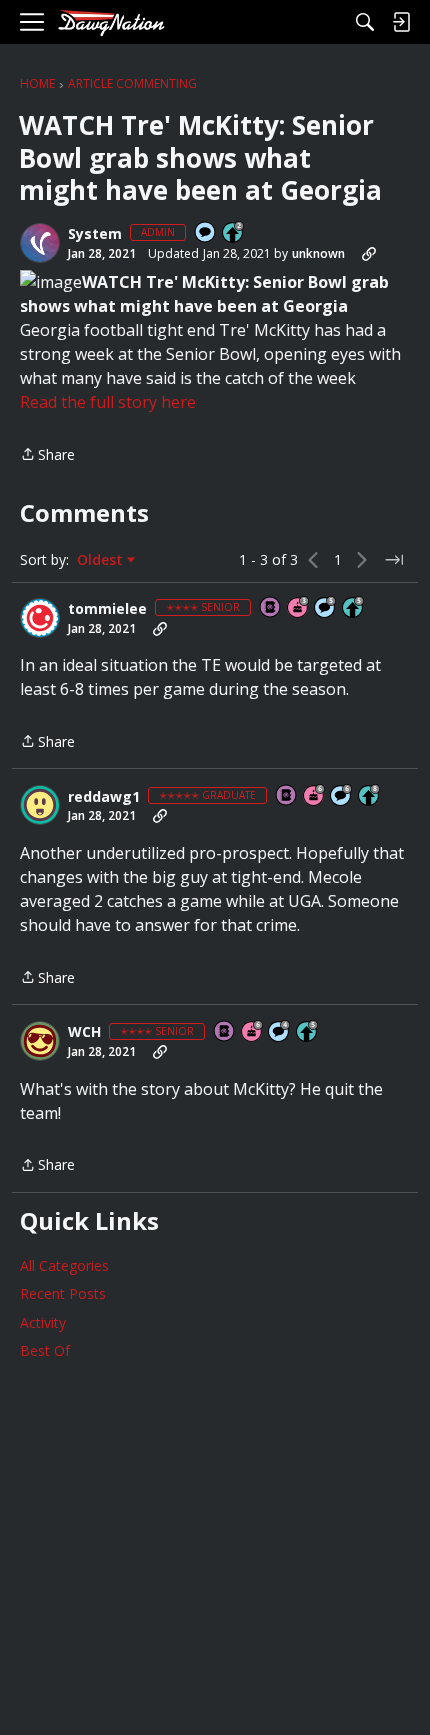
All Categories (64, 1265)
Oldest (102, 560)
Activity (43, 1322)
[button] (40, 243)
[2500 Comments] (342, 796)
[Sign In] (401, 22)
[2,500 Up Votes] (370, 796)
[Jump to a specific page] (394, 560)
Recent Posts (63, 1293)
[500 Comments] (280, 1032)
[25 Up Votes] (234, 233)
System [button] (95, 234)
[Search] (365, 22)
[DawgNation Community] (111, 22)
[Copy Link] (369, 254)
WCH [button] (84, 1032)
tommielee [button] (107, 609)
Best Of (45, 1350)
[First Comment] (206, 233)
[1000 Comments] (326, 608)
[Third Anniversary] (299, 608)
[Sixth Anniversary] (315, 796)
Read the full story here (108, 402)
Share (47, 455)
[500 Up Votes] (354, 608)
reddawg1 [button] (104, 797)
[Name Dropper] (271, 608)
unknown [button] (318, 253)
